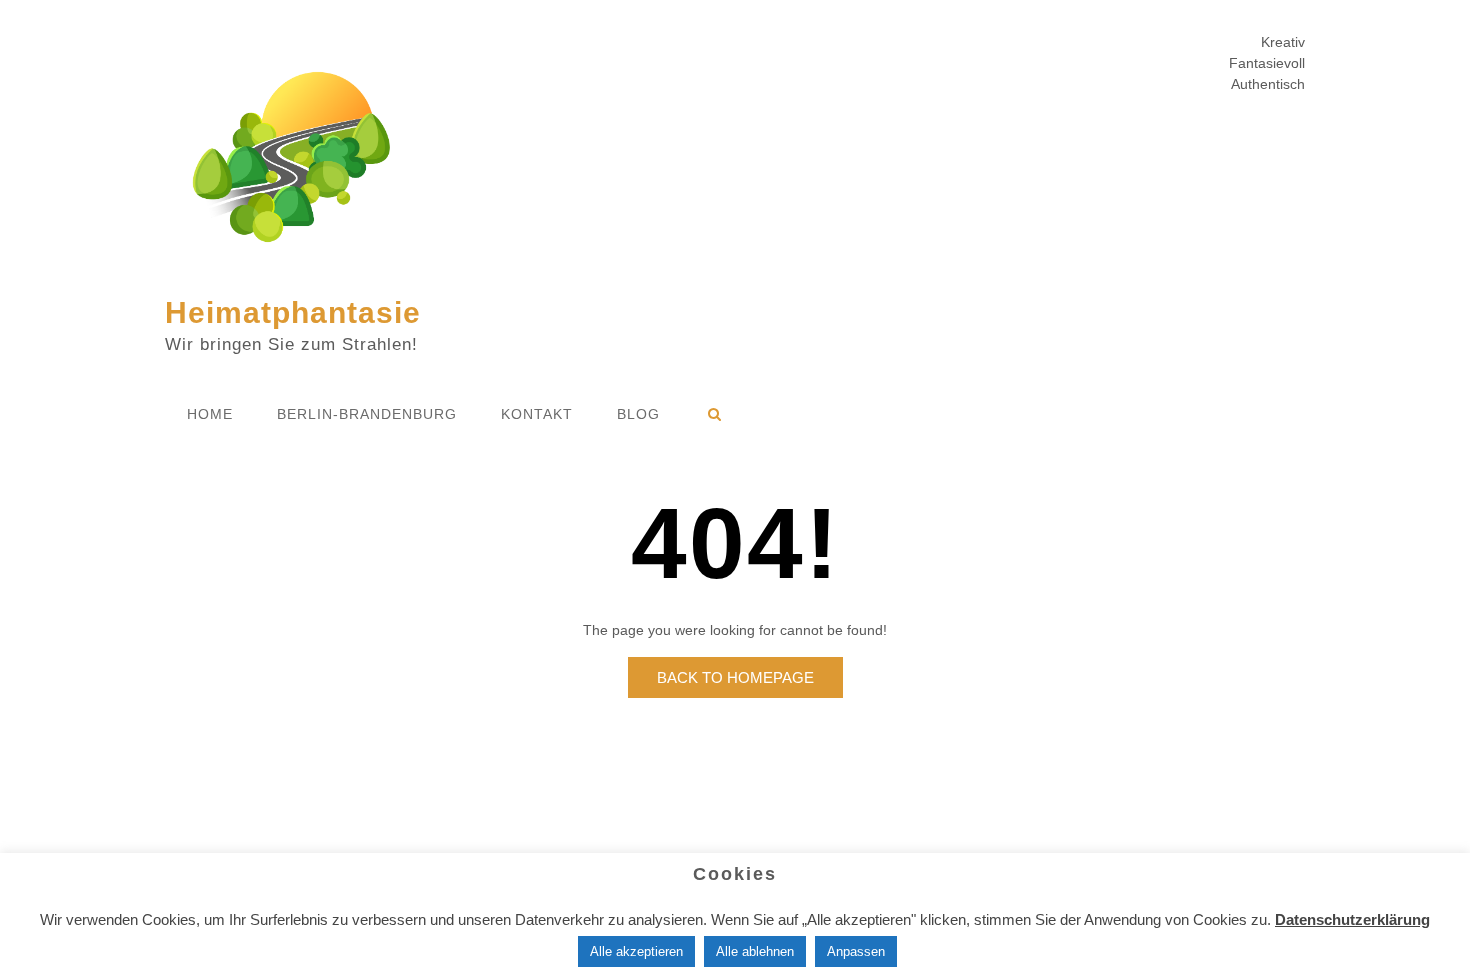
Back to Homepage (735, 677)
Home (210, 414)
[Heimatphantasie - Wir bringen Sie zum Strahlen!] (291, 162)
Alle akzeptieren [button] (636, 951)
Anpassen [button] (856, 951)
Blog (638, 414)
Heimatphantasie (293, 312)
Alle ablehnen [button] (755, 951)
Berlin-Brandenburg (367, 414)
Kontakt (537, 414)
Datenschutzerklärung (1352, 919)
